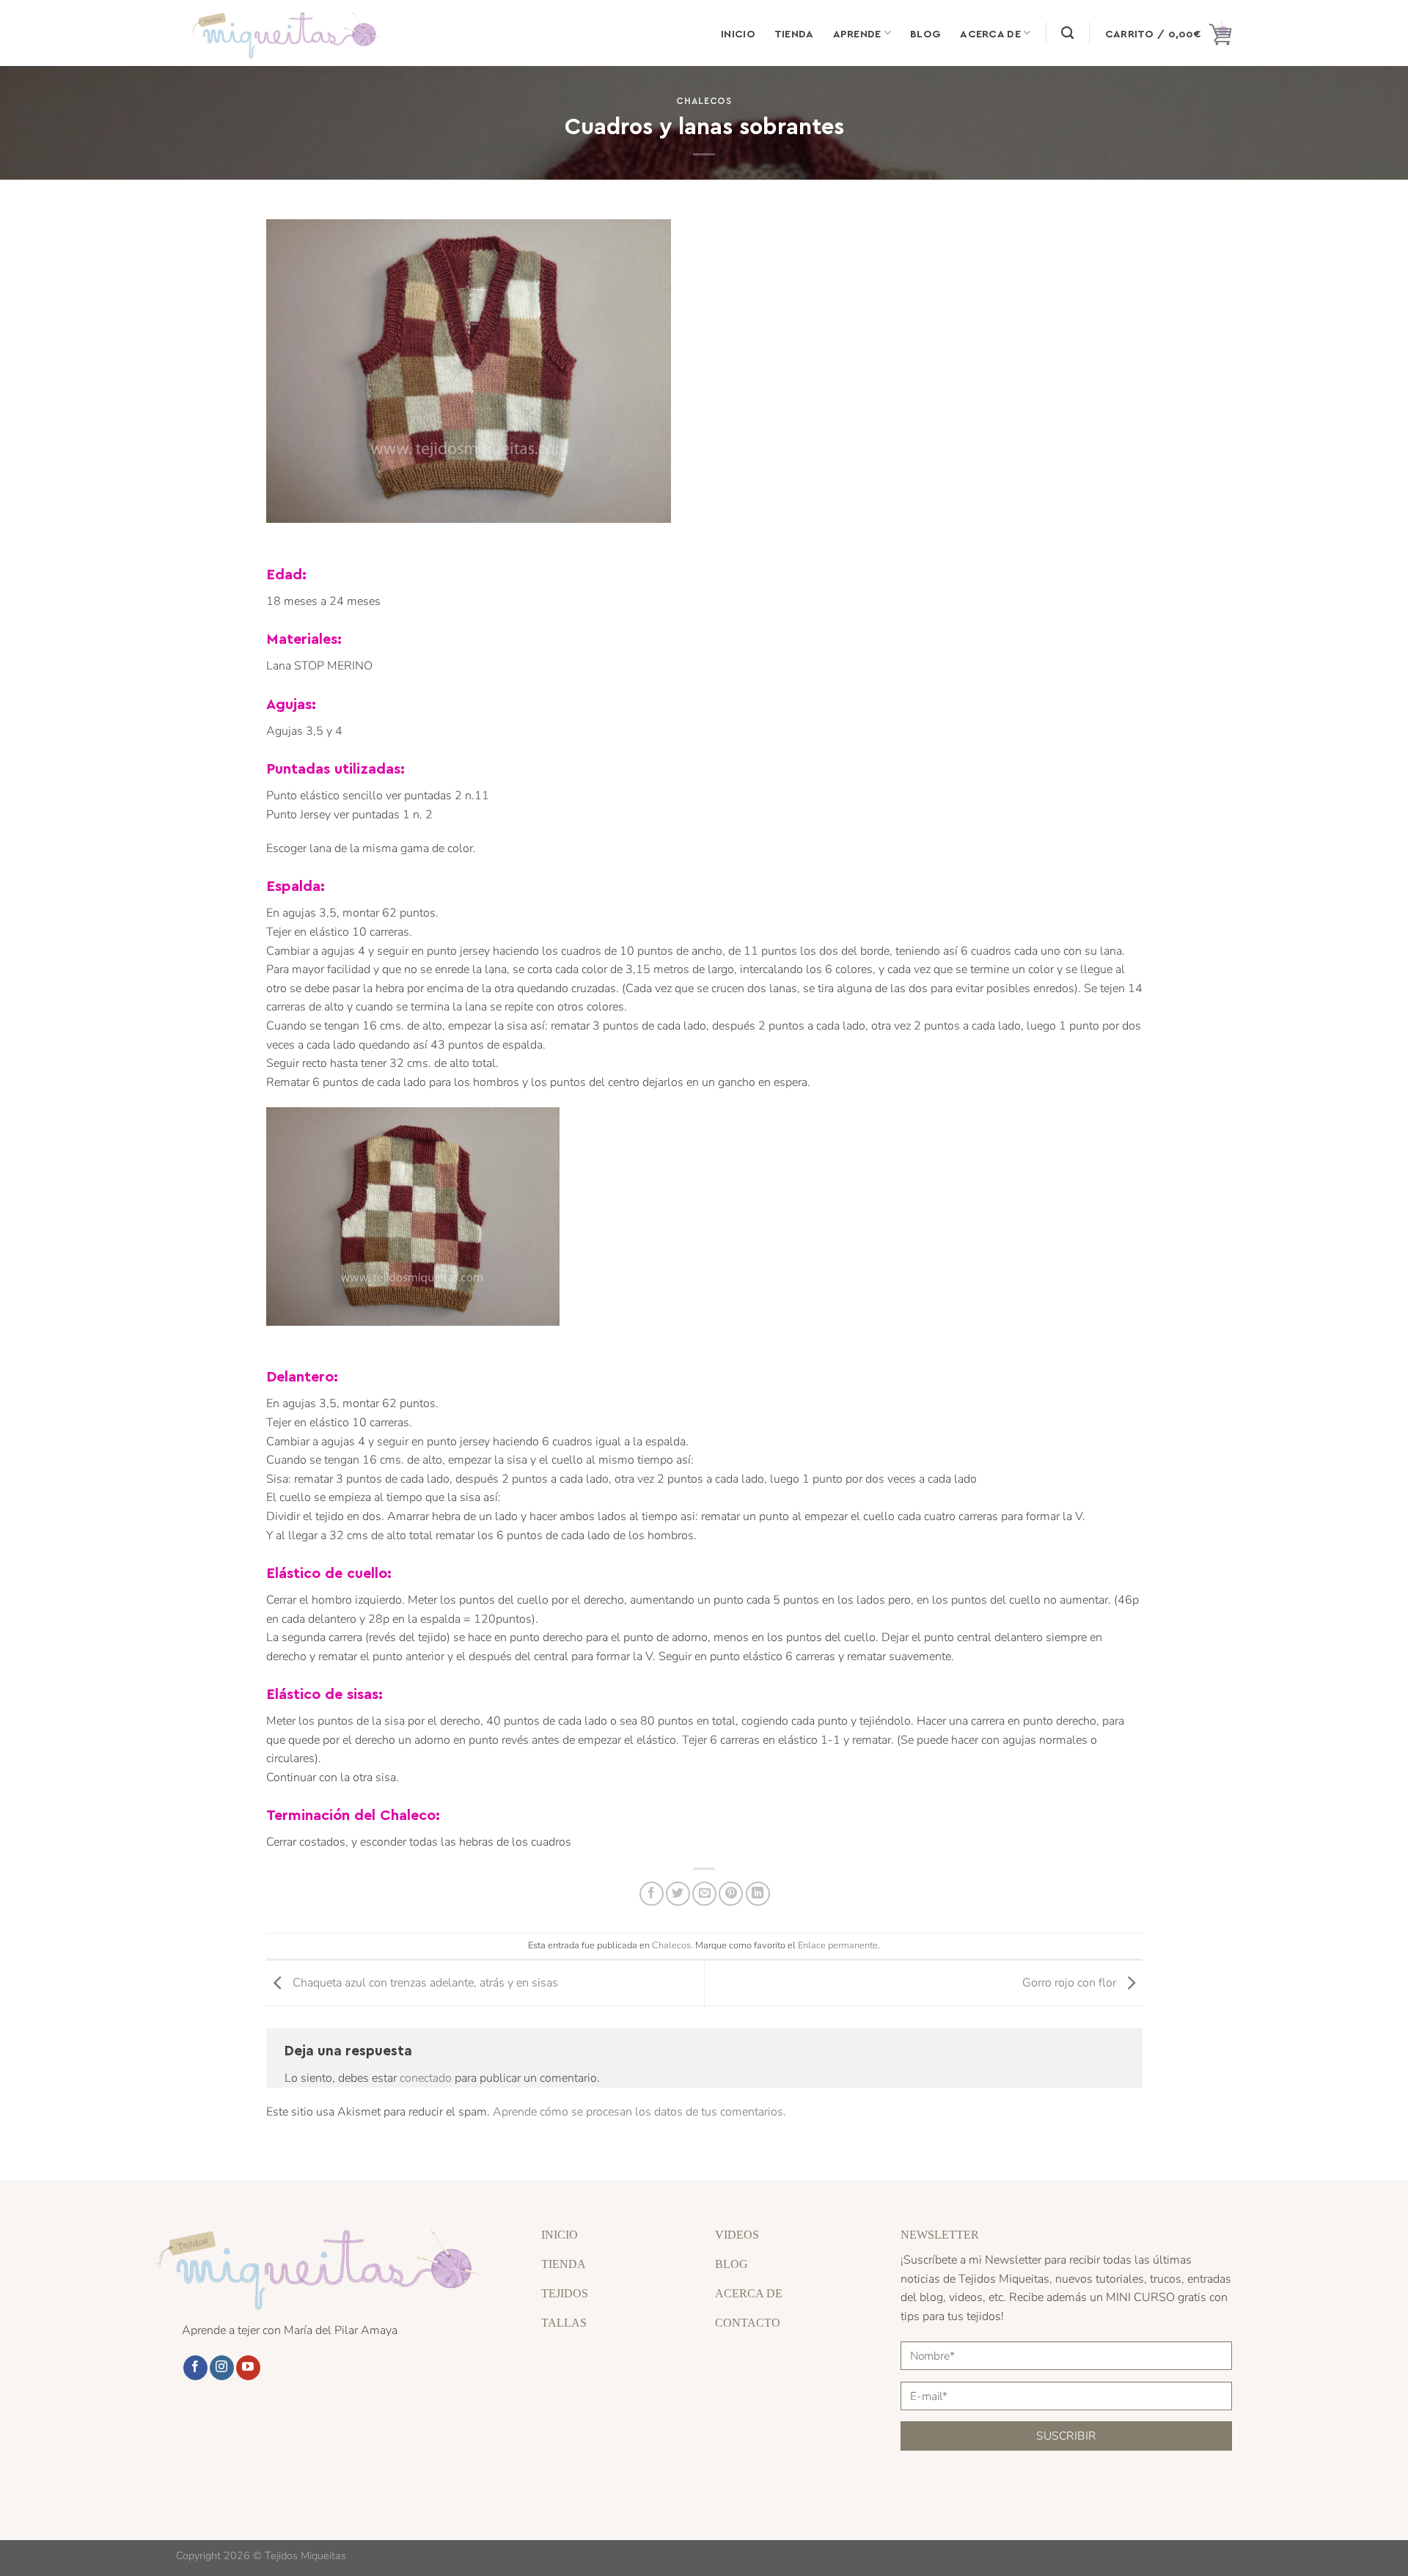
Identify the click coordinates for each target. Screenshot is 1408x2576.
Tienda (794, 33)
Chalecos (704, 100)
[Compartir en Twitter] (678, 1894)
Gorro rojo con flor (1071, 1983)
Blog (925, 33)
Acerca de (990, 33)
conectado (426, 2078)
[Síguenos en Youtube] (248, 2368)
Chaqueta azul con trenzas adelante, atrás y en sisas (424, 1983)
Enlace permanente (838, 1945)
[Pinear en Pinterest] (731, 1894)
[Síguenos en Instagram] (222, 2368)
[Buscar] (1067, 33)
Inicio (738, 33)
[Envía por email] (704, 1894)
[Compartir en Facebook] (652, 1894)
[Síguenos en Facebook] (195, 2368)
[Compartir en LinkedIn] (758, 1894)
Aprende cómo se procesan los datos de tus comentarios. (639, 2112)
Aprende (857, 33)
